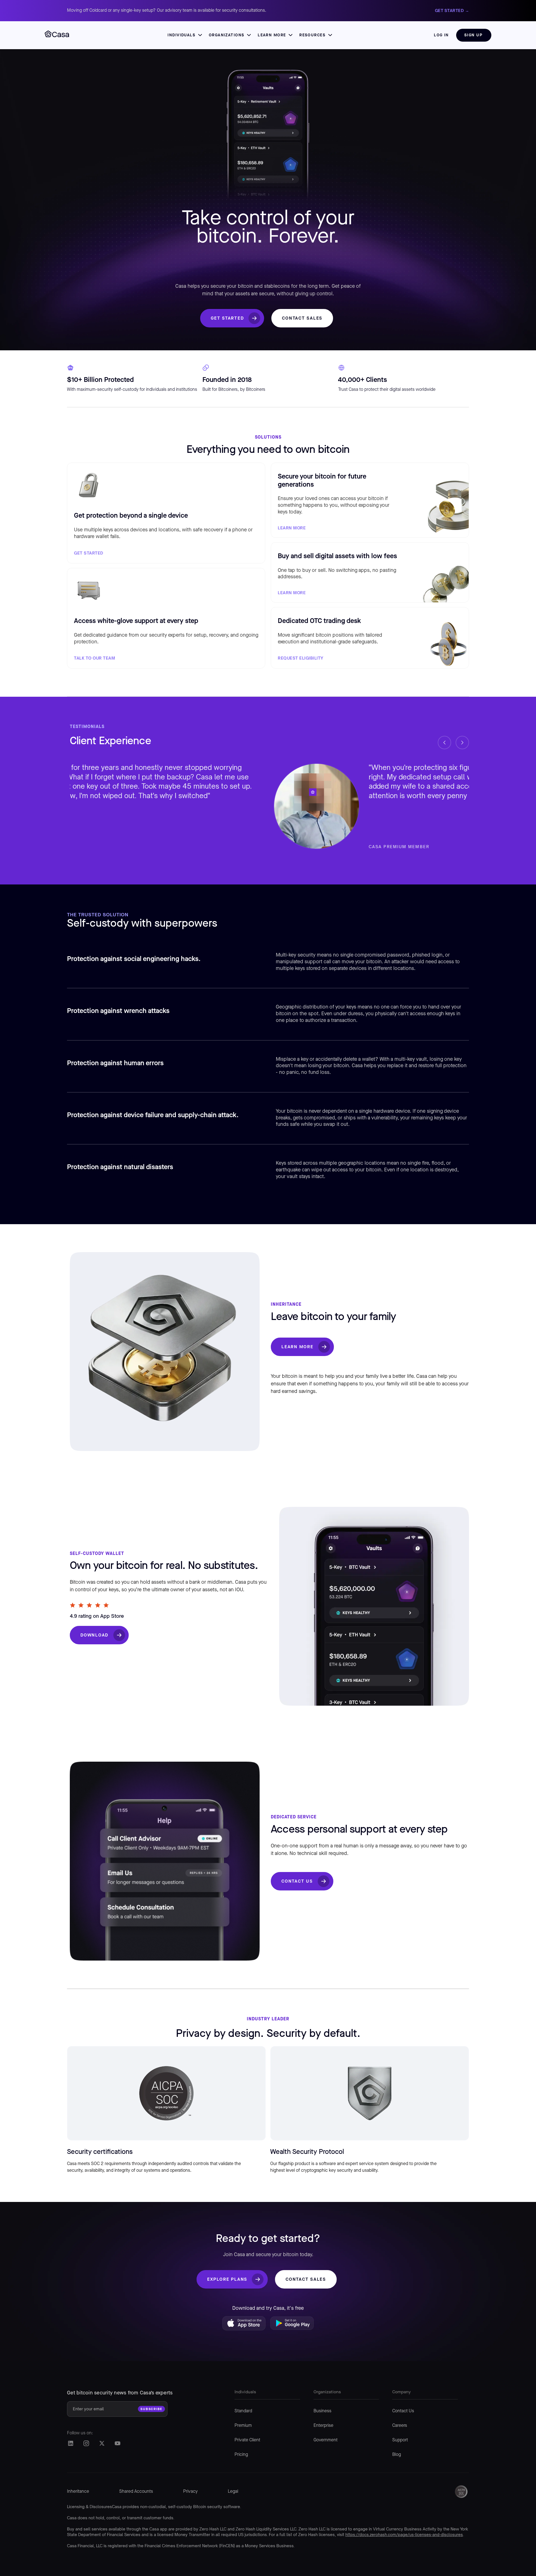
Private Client (247, 2440)
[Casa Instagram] (86, 2443)
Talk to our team (94, 658)
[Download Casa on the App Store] (244, 2325)
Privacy (190, 2492)
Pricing (241, 2455)
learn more (292, 593)
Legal (233, 2492)
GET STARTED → (452, 10)
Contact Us (297, 1881)
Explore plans (227, 2279)
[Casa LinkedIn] (70, 2443)
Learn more (292, 528)
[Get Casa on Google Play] (292, 2325)
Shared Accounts (136, 2492)
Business (322, 2411)
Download (94, 1635)
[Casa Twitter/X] (102, 2443)
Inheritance (78, 2492)
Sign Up (473, 35)
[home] (57, 35)
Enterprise (323, 2426)
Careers (400, 2426)
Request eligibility (301, 658)
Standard (243, 2411)
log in (441, 35)
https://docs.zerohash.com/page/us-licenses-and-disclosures (404, 2535)
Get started (227, 318)
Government (326, 2440)
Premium (243, 2426)
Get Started (89, 553)
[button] (185, 35)
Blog (397, 2455)
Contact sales (302, 318)
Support (400, 2440)
